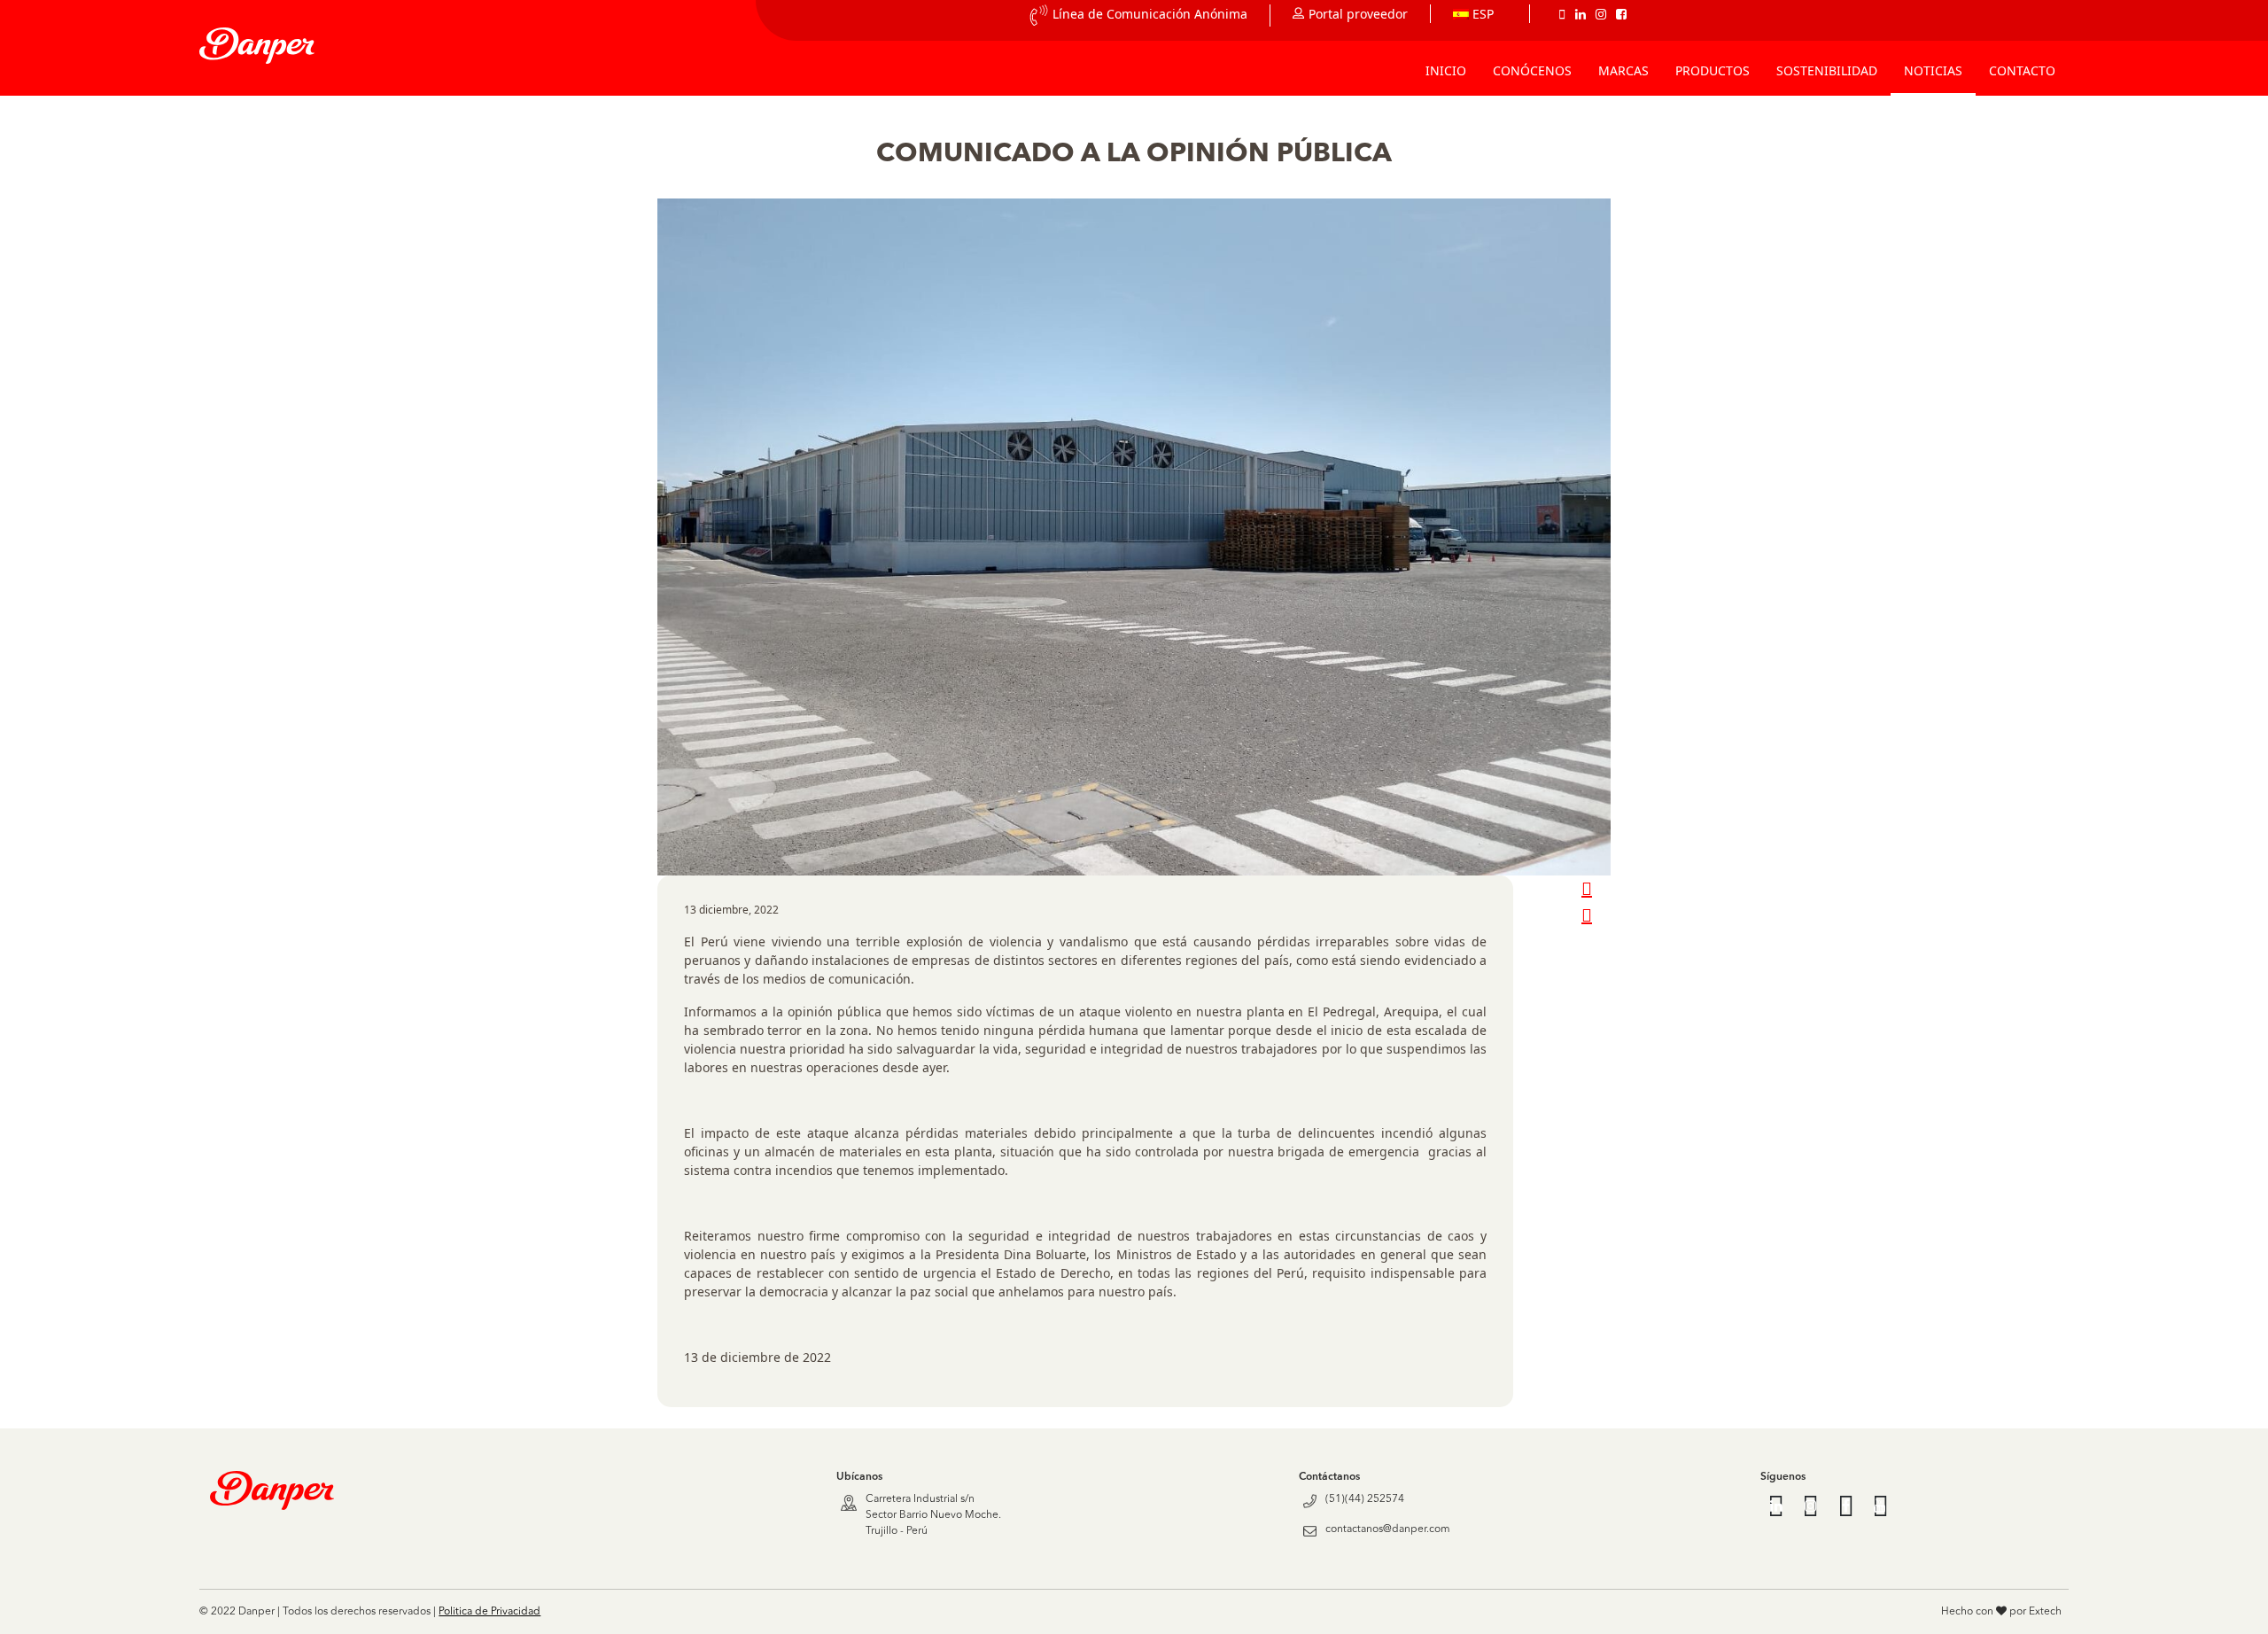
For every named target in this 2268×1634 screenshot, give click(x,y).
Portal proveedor (1358, 14)
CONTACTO (2022, 70)
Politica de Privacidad (489, 1612)
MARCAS (1623, 70)
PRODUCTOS (1713, 70)
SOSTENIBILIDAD (1827, 70)
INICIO (1446, 70)
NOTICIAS (1933, 70)
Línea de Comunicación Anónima (1150, 14)
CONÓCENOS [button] (1532, 70)
